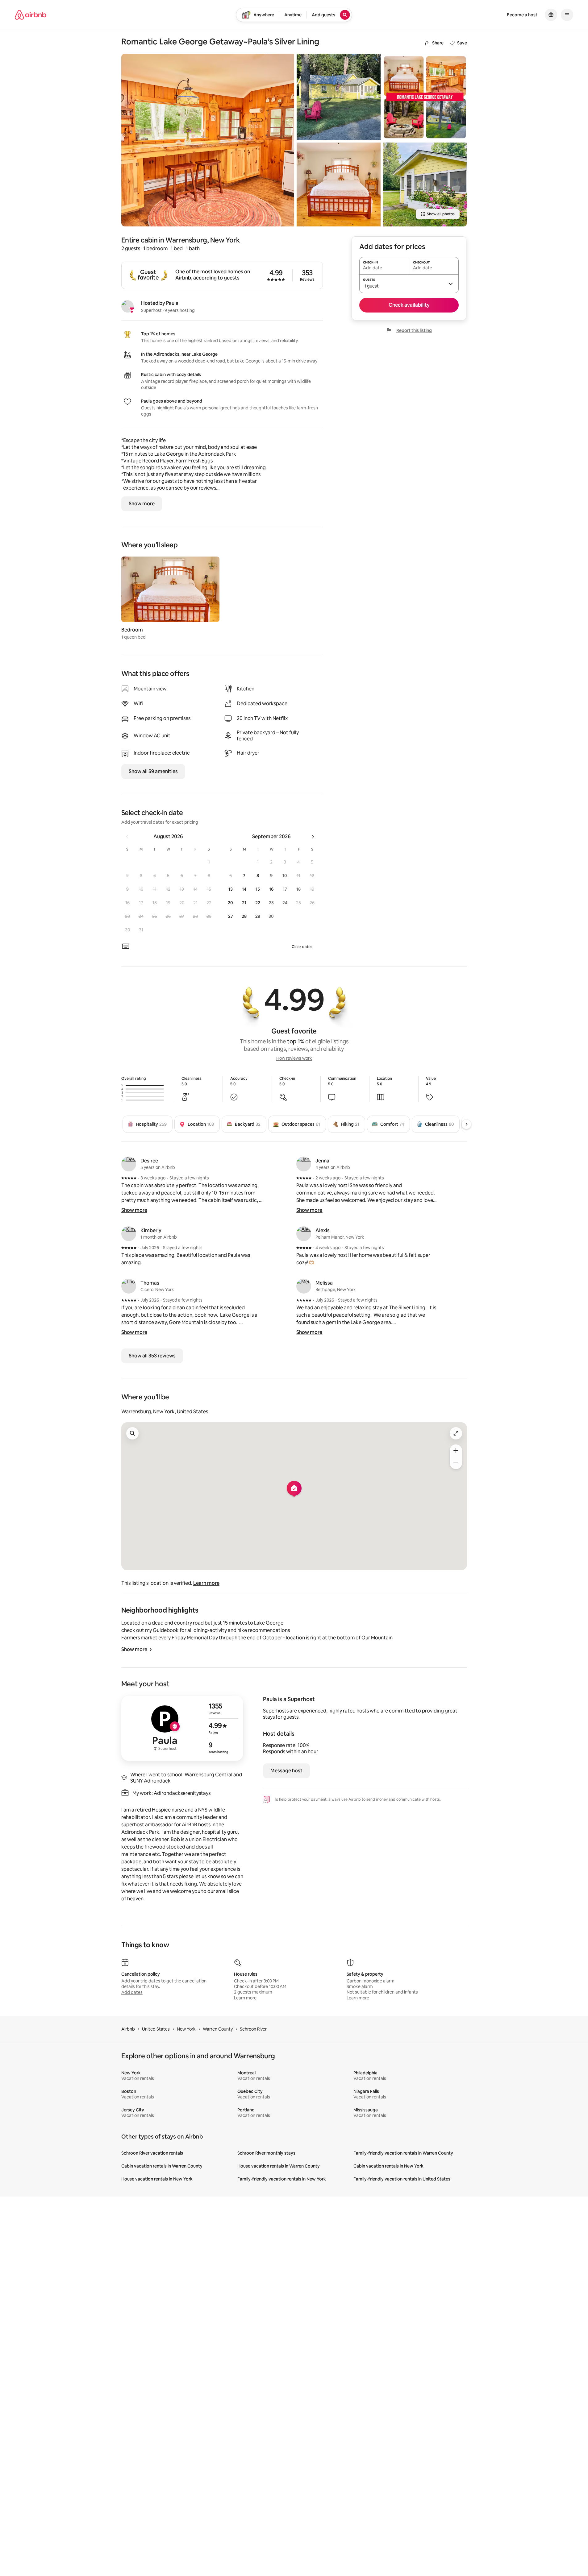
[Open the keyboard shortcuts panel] (126, 946)
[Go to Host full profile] (182, 1728)
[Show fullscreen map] (456, 1433)
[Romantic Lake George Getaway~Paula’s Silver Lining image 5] (425, 184)
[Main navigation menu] (567, 15)
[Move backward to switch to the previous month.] (127, 837)
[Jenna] (304, 1164)
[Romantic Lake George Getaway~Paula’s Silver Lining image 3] (339, 184)
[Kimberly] (129, 1234)
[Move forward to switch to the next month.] (313, 837)
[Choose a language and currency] (551, 15)
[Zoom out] (456, 1463)
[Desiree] (129, 1164)
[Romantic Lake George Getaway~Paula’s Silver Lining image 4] (425, 97)
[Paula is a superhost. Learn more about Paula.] (127, 306)
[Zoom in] (456, 1451)
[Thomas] (129, 1286)
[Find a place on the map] (132, 1433)
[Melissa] (304, 1286)
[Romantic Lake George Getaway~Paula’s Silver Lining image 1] (208, 140)
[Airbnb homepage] (31, 15)
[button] (209, 862)
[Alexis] (304, 1234)
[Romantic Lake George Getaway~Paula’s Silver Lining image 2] (339, 97)
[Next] (466, 1124)
